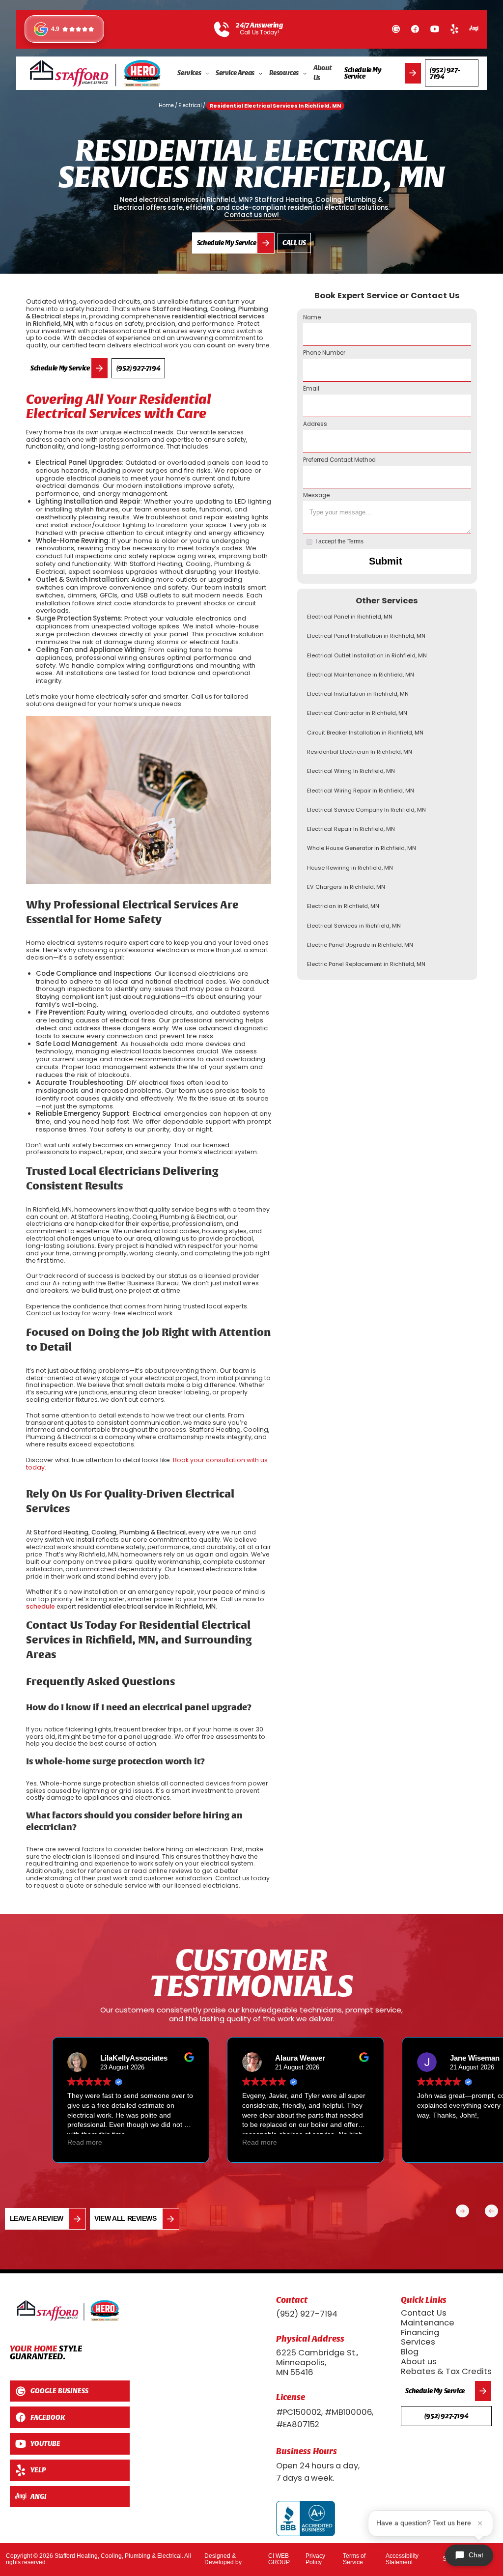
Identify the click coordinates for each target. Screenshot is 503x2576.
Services (418, 2342)
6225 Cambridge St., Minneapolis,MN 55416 (317, 2363)
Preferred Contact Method (339, 460)
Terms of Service (354, 2559)
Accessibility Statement (402, 2559)
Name (312, 318)
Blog (410, 2352)
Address (315, 425)
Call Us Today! (259, 33)
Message (316, 496)
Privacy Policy (315, 2559)
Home (166, 105)
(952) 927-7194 (307, 2314)
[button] (194, 73)
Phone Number (324, 353)
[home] (96, 73)
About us (419, 2362)
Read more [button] (99, 2142)
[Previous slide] (491, 2211)
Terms (355, 541)
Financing (420, 2333)
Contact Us (424, 2313)
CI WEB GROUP (279, 2559)
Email (311, 389)
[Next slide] (462, 2211)
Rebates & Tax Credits (446, 2371)
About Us (323, 73)
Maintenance (428, 2323)
